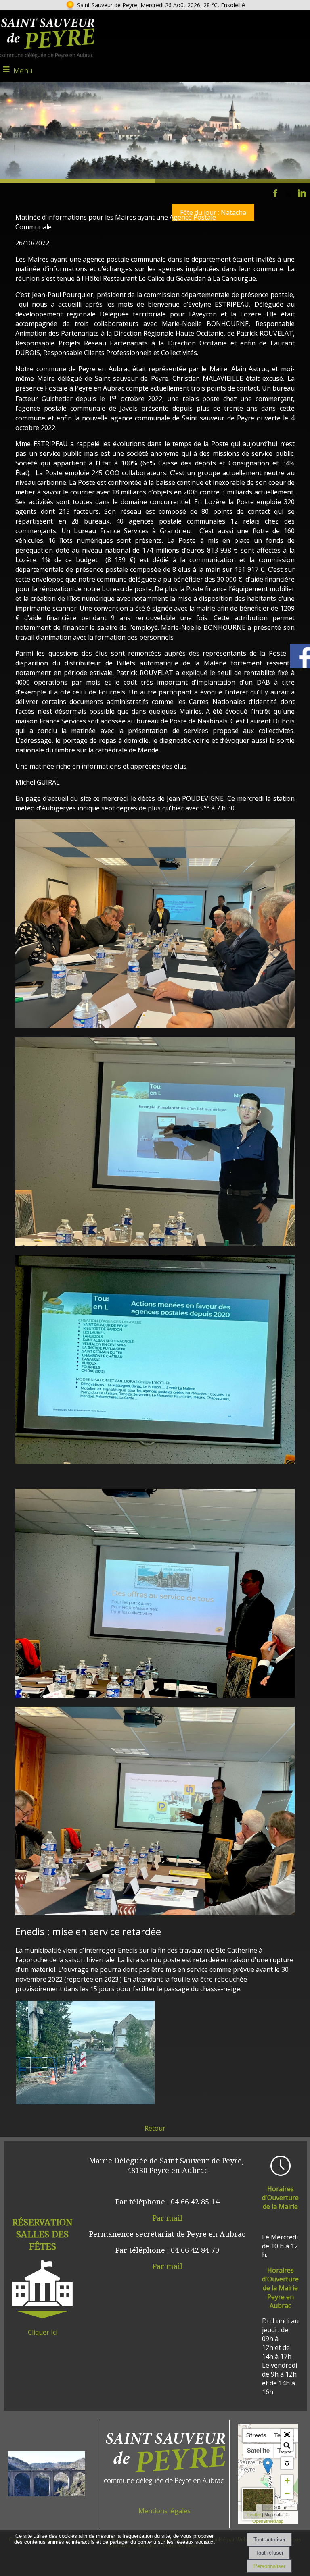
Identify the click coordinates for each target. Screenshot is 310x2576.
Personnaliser (269, 2566)
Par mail (168, 2218)
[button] (287, 2435)
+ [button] (287, 2481)
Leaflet (254, 2514)
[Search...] (287, 2445)
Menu (23, 71)
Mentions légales (164, 2511)
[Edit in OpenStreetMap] (259, 2507)
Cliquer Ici (43, 2332)
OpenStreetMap (268, 2521)
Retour (155, 2128)
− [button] (287, 2493)
